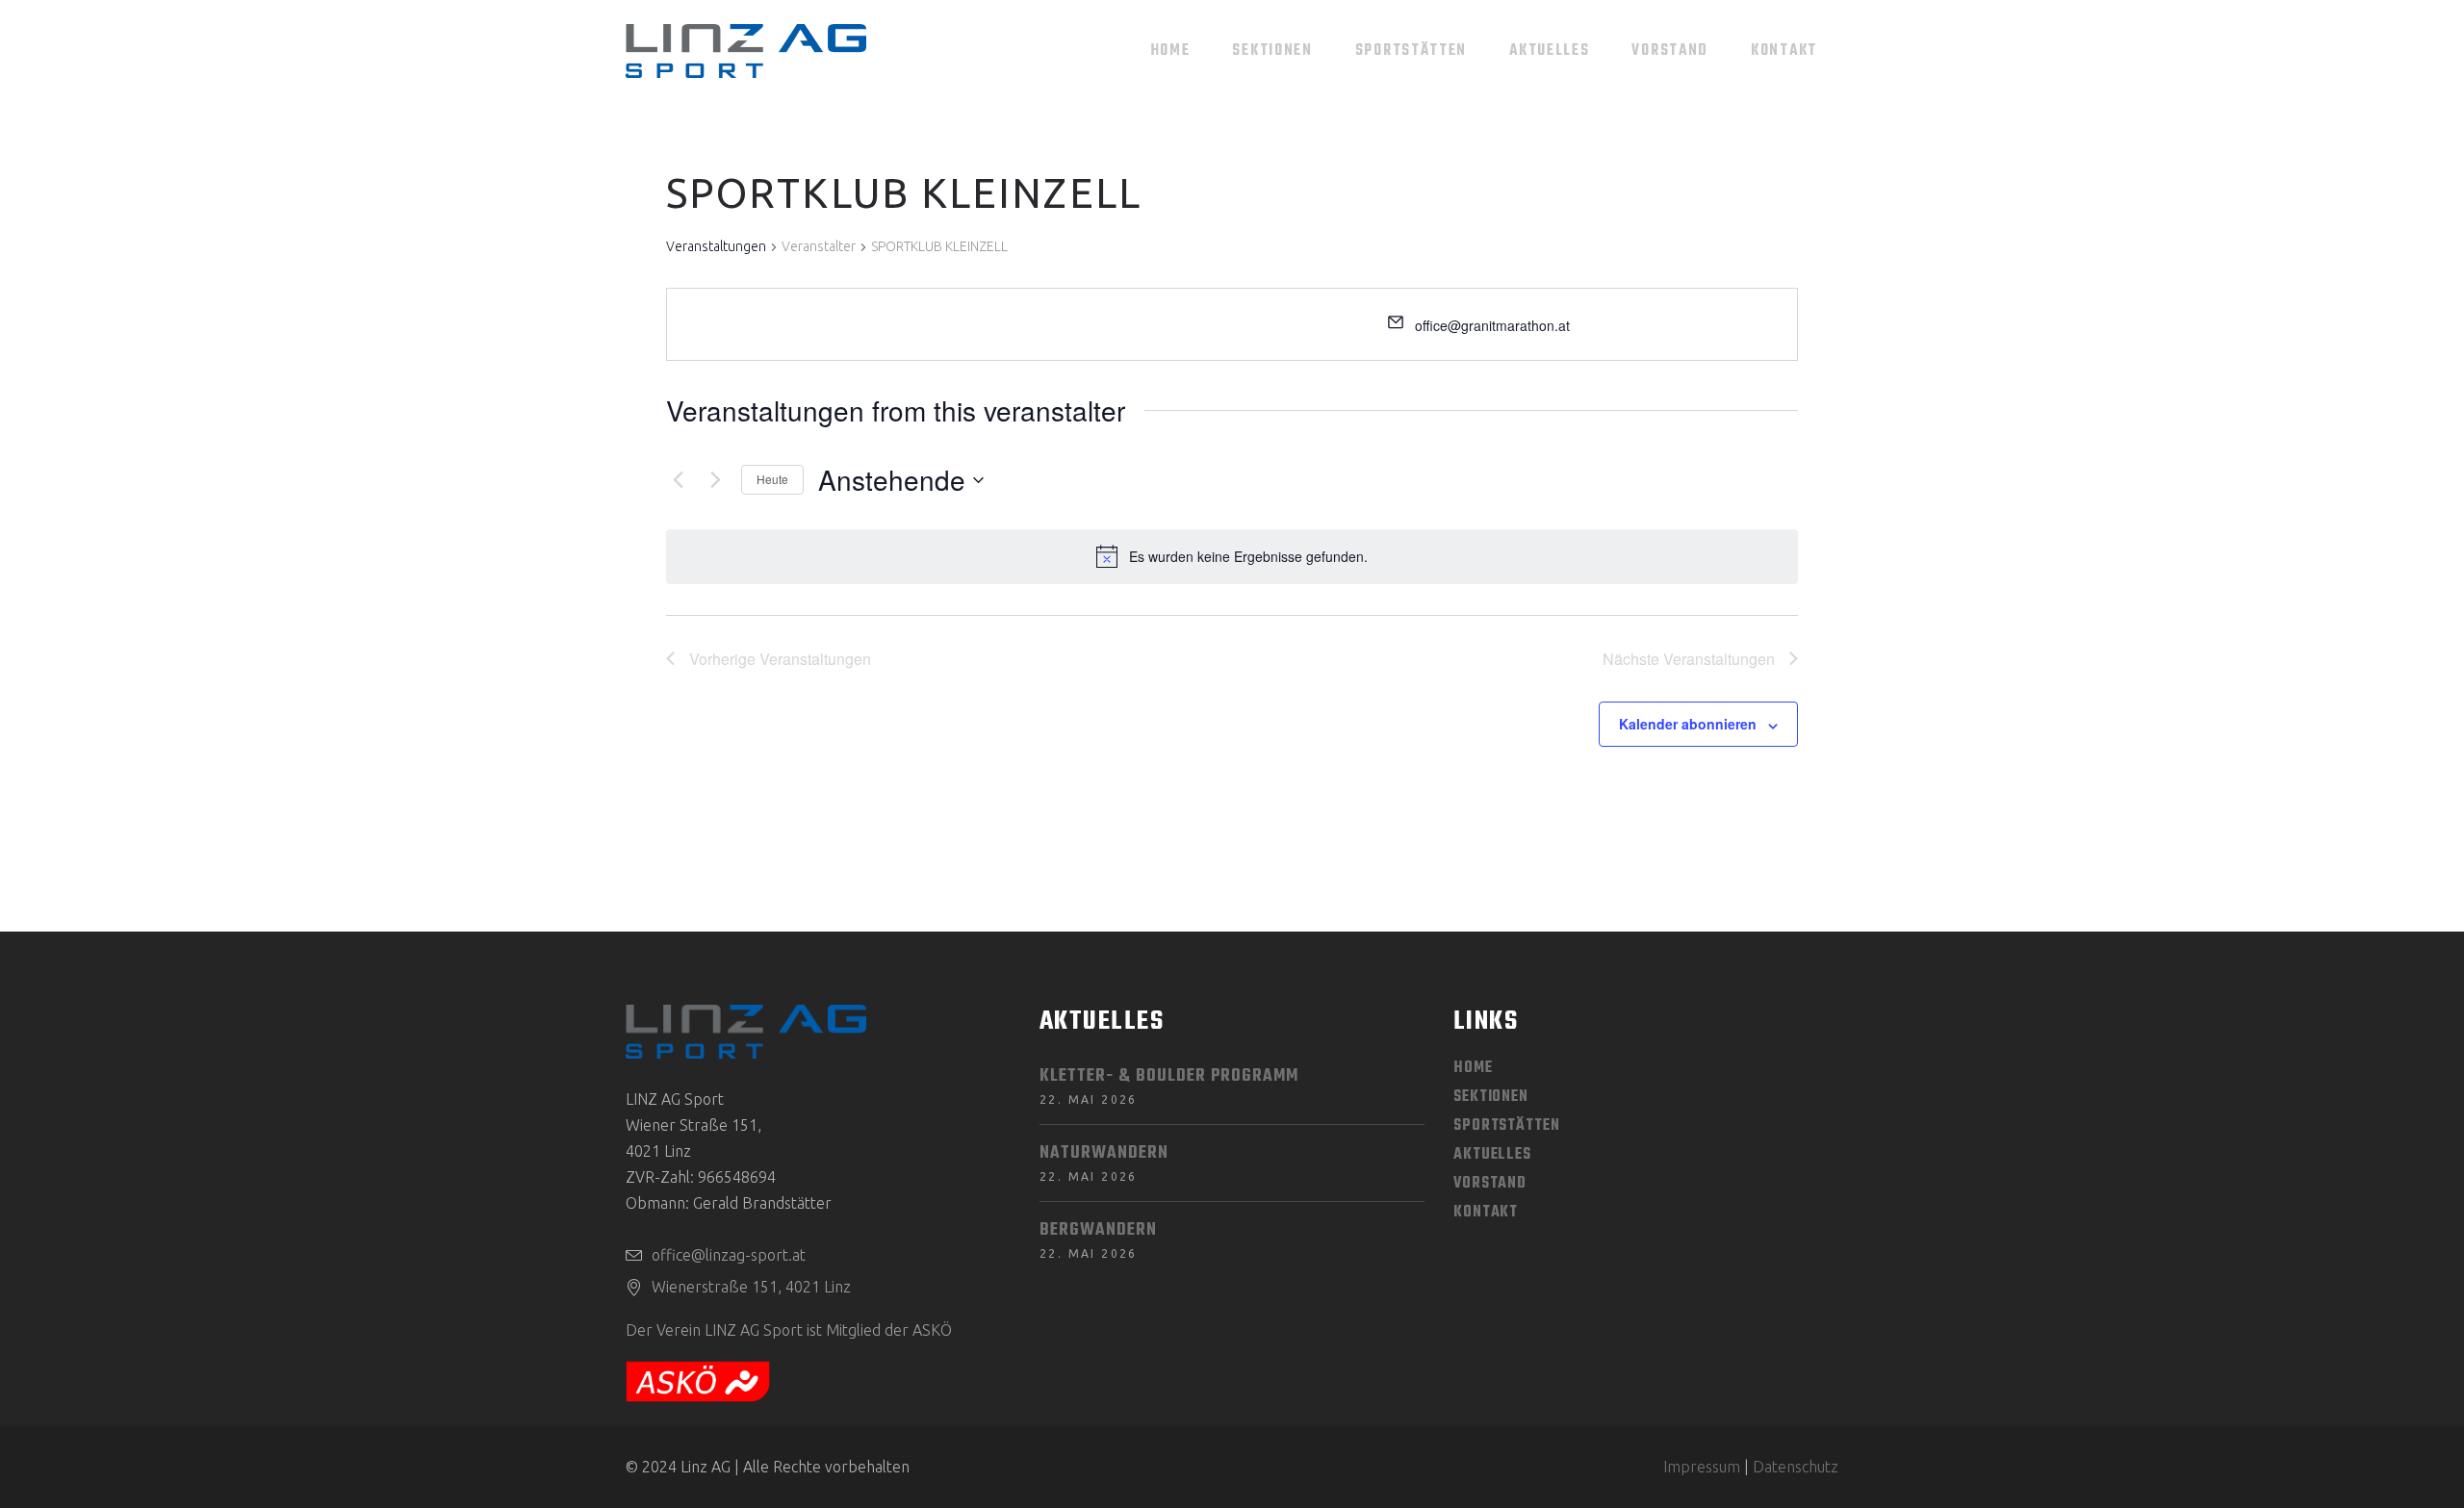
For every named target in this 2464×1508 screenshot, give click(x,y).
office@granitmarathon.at (1492, 325)
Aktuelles (1492, 1155)
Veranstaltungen (716, 246)
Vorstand (1490, 1184)
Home (1473, 1068)
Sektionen (1491, 1097)
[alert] (1248, 557)
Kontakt (1486, 1213)
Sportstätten (1507, 1126)
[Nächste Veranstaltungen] (715, 480)
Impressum (1702, 1467)
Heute (772, 479)
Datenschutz (1796, 1467)
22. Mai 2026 (1089, 1099)
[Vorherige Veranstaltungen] (678, 480)
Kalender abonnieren (1688, 724)
